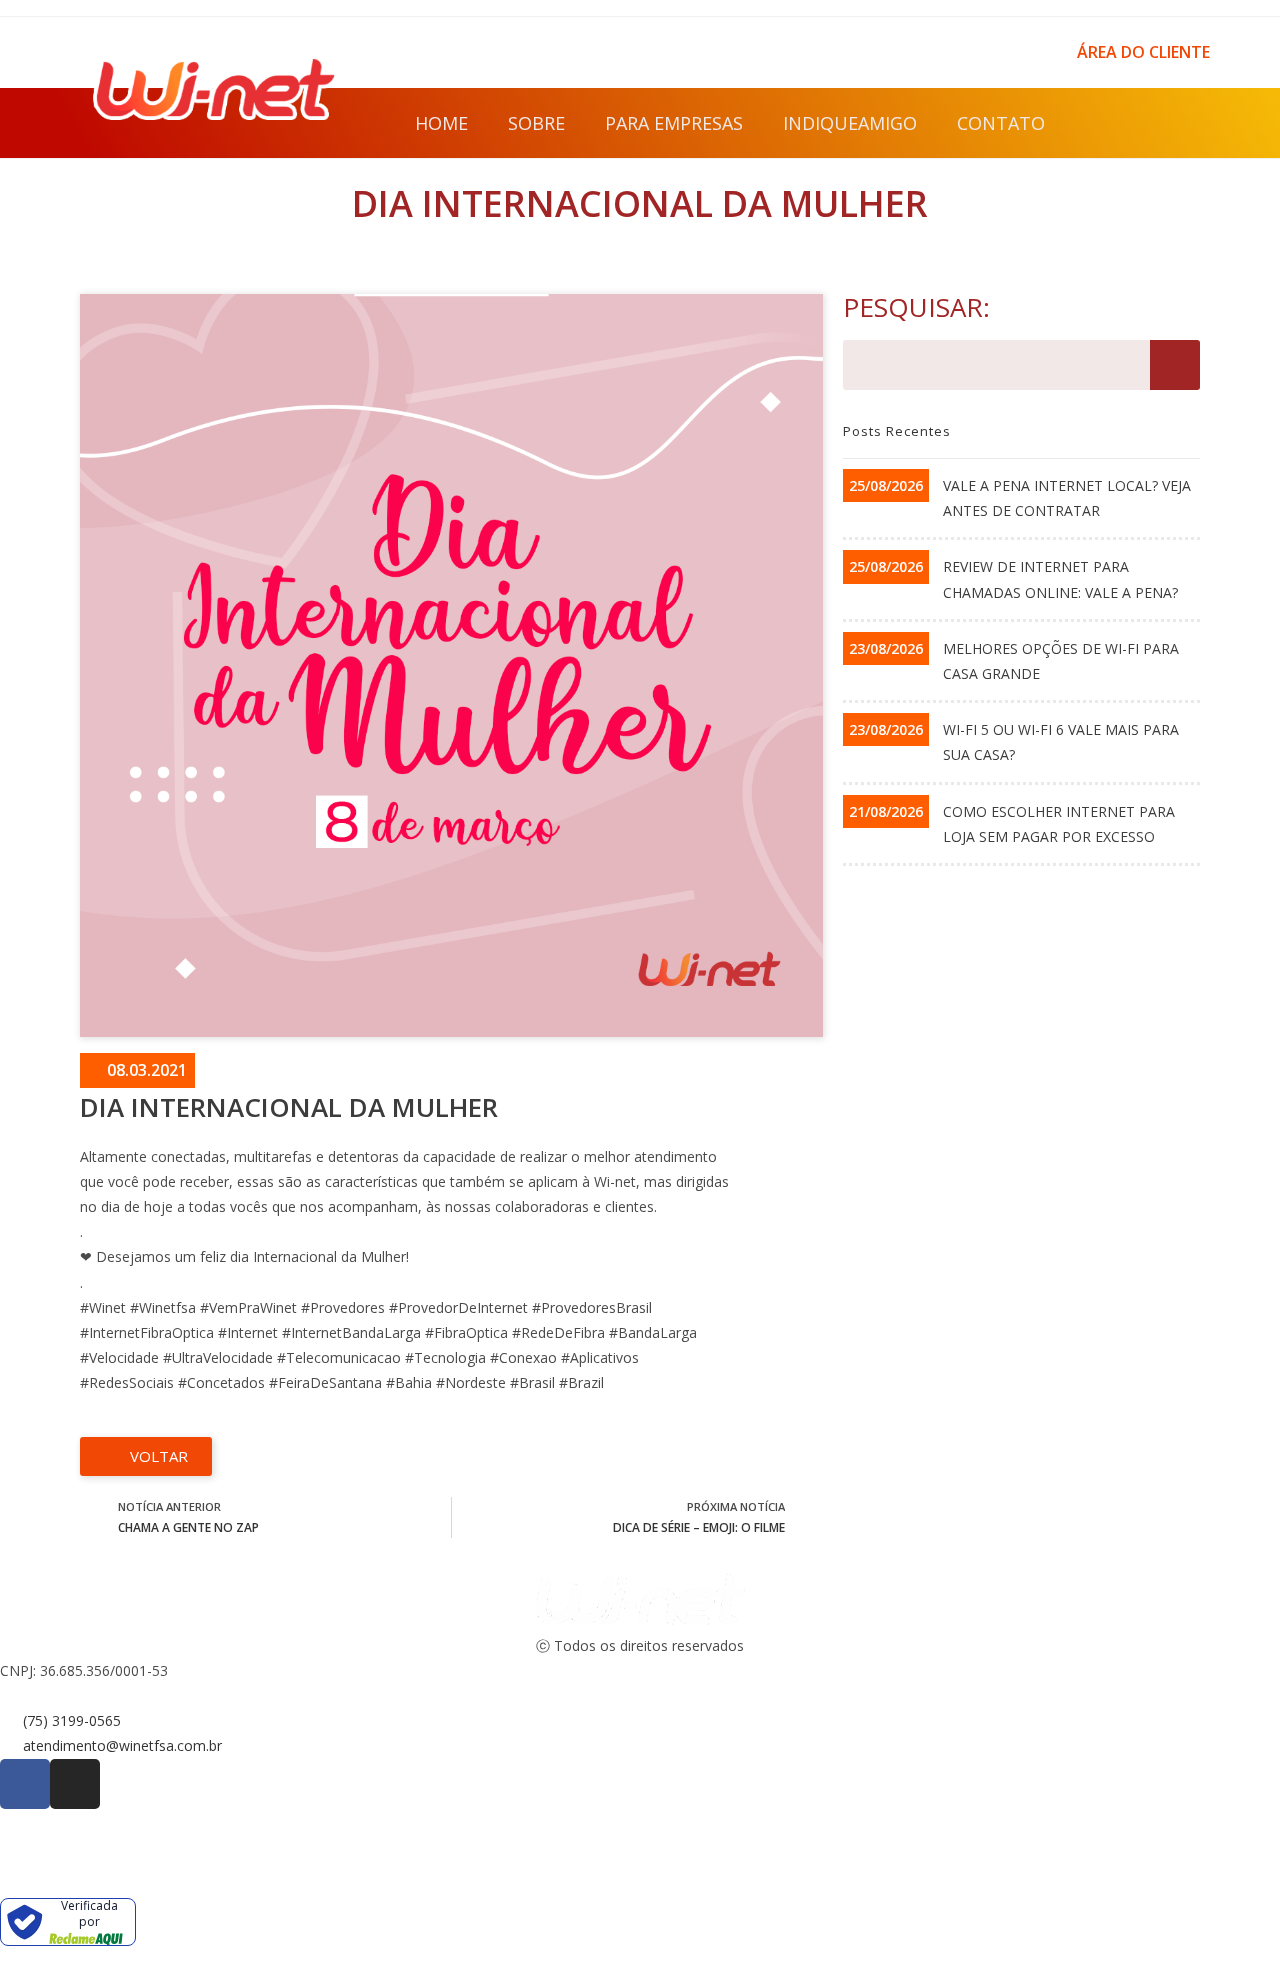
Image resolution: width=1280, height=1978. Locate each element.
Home (441, 123)
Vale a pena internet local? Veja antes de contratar (1067, 498)
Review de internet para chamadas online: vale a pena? (1060, 579)
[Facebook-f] (1132, 123)
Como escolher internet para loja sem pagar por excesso (1059, 824)
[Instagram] (1177, 123)
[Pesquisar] (1175, 365)
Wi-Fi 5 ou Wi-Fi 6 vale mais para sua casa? (1061, 742)
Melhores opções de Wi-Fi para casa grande (1061, 661)
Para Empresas (674, 123)
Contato (1001, 123)
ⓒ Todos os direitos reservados (640, 1645)
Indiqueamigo (850, 123)
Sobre (536, 123)
